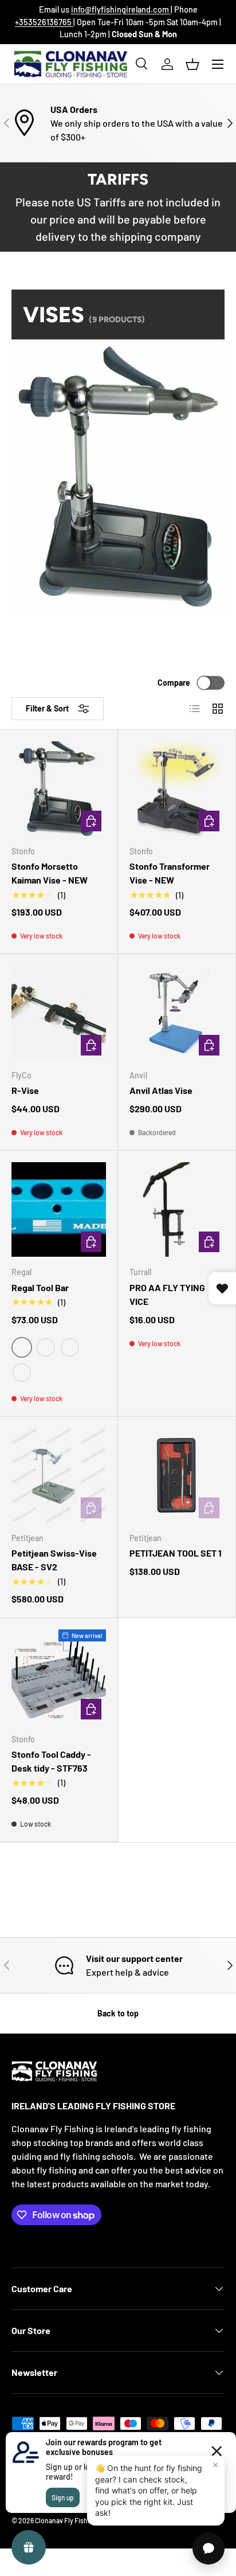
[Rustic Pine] (22, 1373)
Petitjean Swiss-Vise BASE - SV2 (54, 1560)
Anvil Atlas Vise (161, 1090)
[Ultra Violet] (46, 1347)
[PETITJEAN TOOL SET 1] (177, 1475)
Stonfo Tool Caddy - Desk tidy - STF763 (51, 1761)
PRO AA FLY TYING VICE (167, 1294)
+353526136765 (44, 22)
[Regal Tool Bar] (59, 1209)
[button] (192, 64)
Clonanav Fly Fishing (66, 2520)
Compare (174, 683)
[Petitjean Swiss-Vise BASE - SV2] (59, 1475)
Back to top (118, 2013)
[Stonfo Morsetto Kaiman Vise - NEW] (59, 789)
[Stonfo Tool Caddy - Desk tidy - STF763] (59, 1677)
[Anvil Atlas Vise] (177, 1013)
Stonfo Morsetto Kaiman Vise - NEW (50, 873)
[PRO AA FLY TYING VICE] (177, 1209)
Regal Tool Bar (40, 1287)
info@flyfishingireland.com (121, 9)
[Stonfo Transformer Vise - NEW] (177, 789)
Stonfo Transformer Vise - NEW (170, 873)
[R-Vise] (59, 1013)
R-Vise (25, 1090)
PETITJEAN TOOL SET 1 (176, 1553)
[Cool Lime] (70, 1347)
